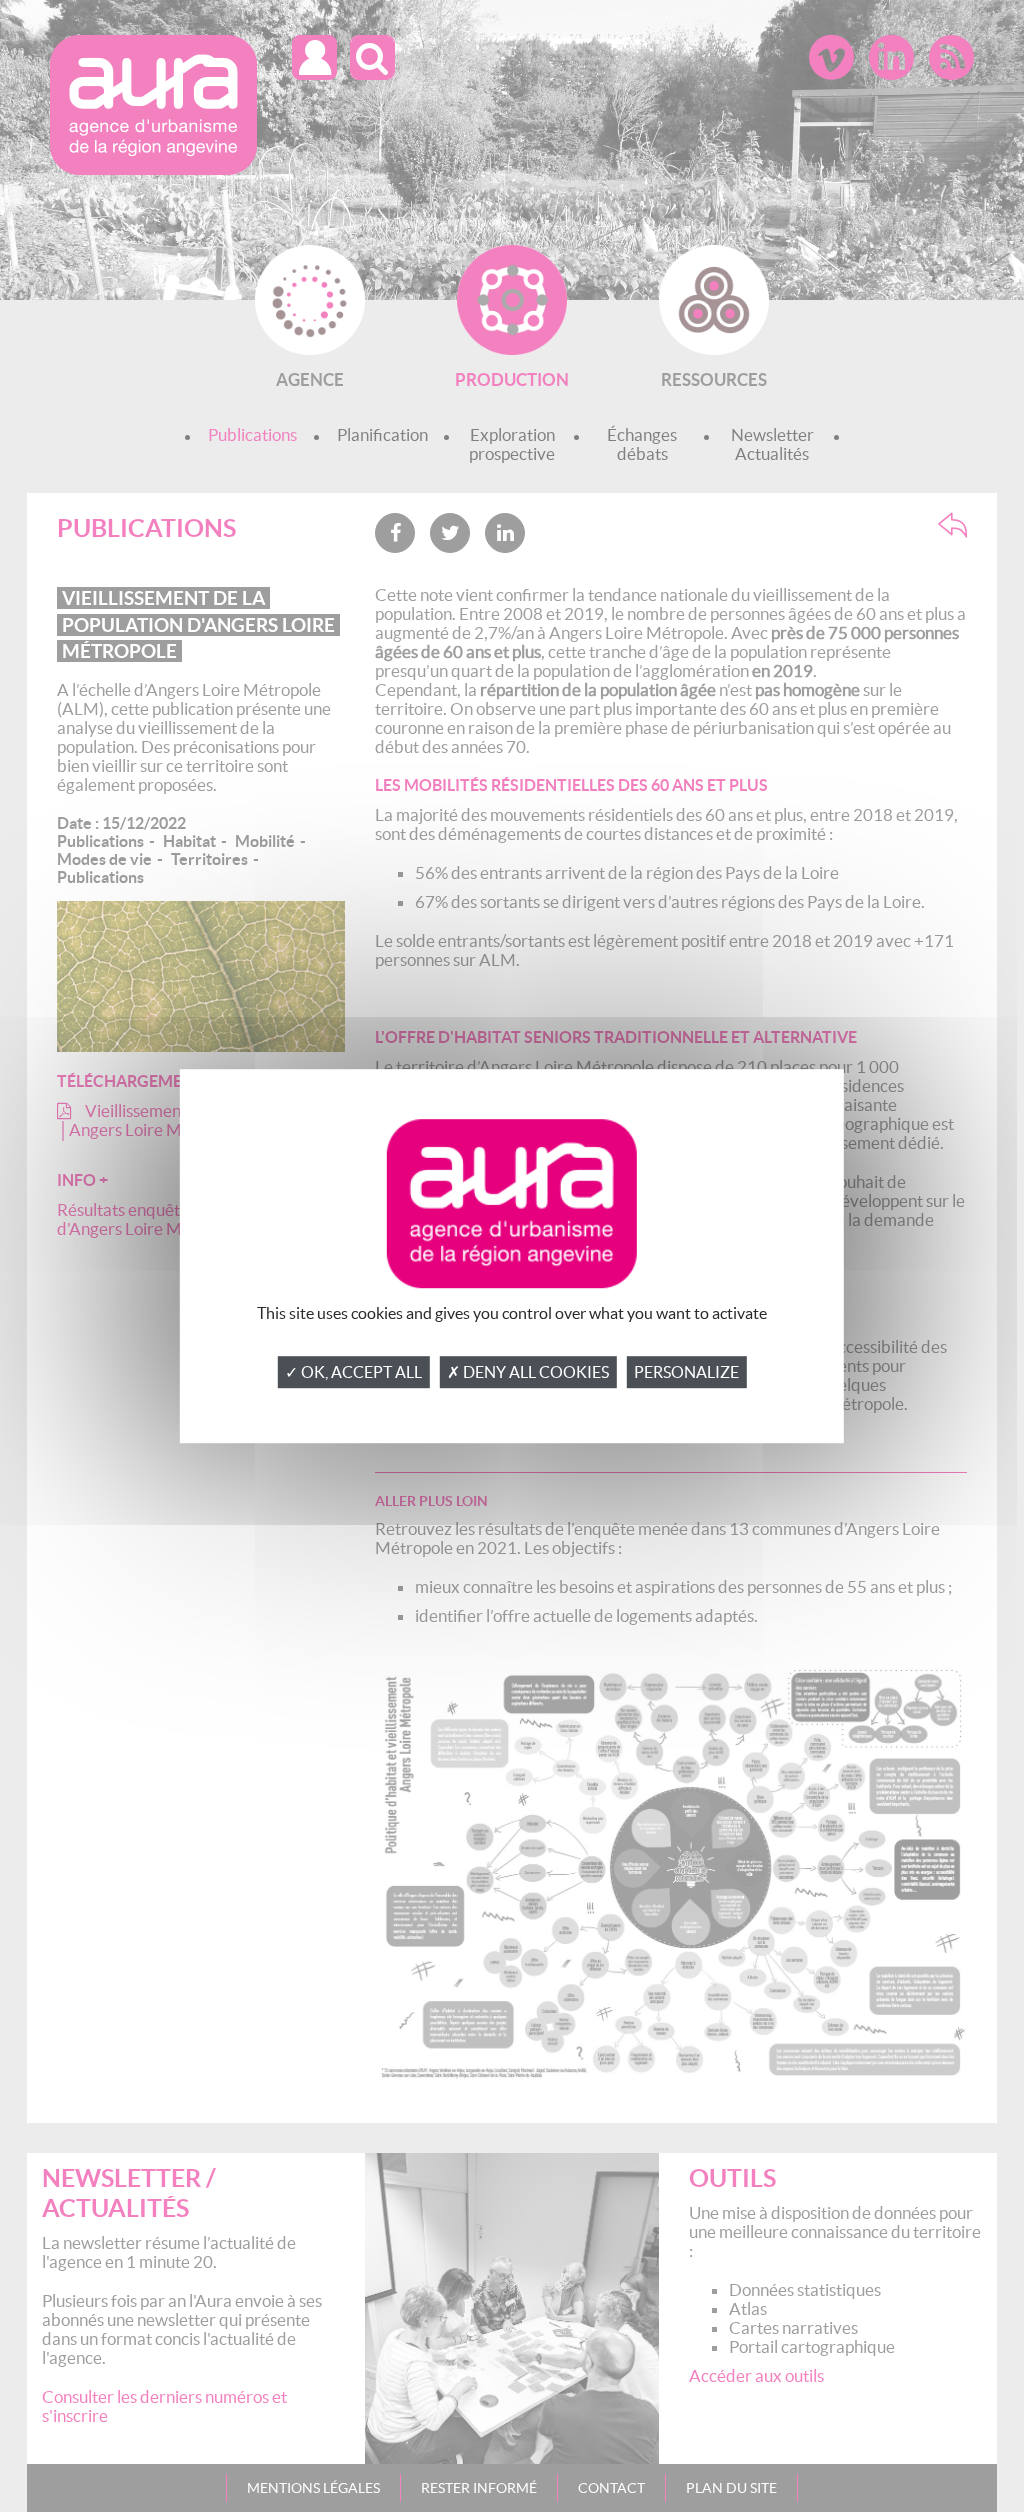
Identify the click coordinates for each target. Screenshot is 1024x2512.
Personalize (686, 1372)
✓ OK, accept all (353, 1372)
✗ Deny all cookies (528, 1372)
